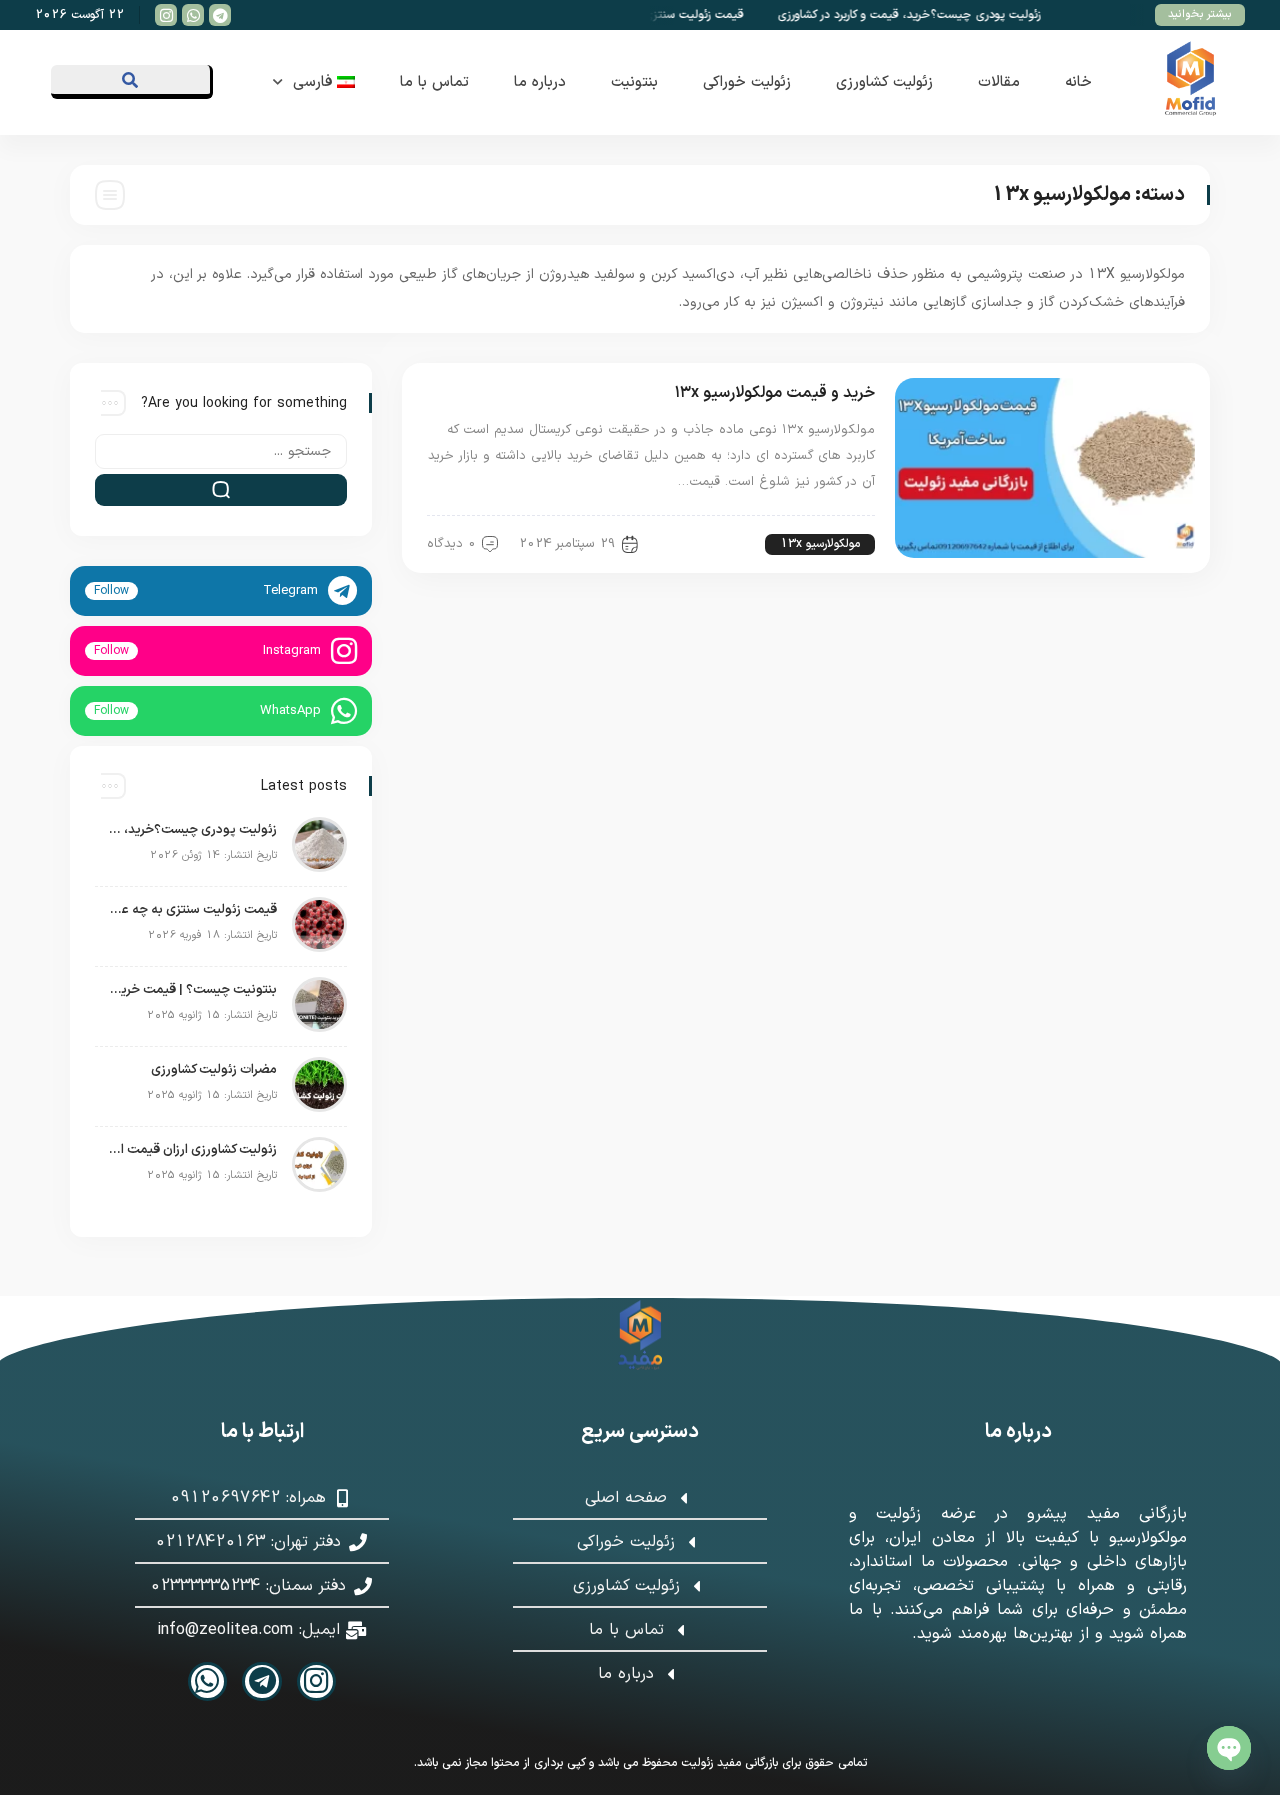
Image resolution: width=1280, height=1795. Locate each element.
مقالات (999, 82)
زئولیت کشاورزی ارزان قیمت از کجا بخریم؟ (191, 1150)
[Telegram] (261, 1681)
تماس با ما (434, 82)
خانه (1078, 82)
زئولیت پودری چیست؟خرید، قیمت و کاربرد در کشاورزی (927, 15)
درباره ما (540, 82)
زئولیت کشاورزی (884, 82)
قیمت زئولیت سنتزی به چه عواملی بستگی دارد (191, 910)
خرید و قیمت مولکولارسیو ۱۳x (775, 393)
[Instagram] (316, 1681)
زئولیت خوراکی (747, 82)
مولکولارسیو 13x (820, 544)
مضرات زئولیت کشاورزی (214, 1070)
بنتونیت (634, 82)
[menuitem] (324, 82)
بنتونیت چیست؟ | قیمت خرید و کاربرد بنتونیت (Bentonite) (191, 990)
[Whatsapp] (207, 1681)
